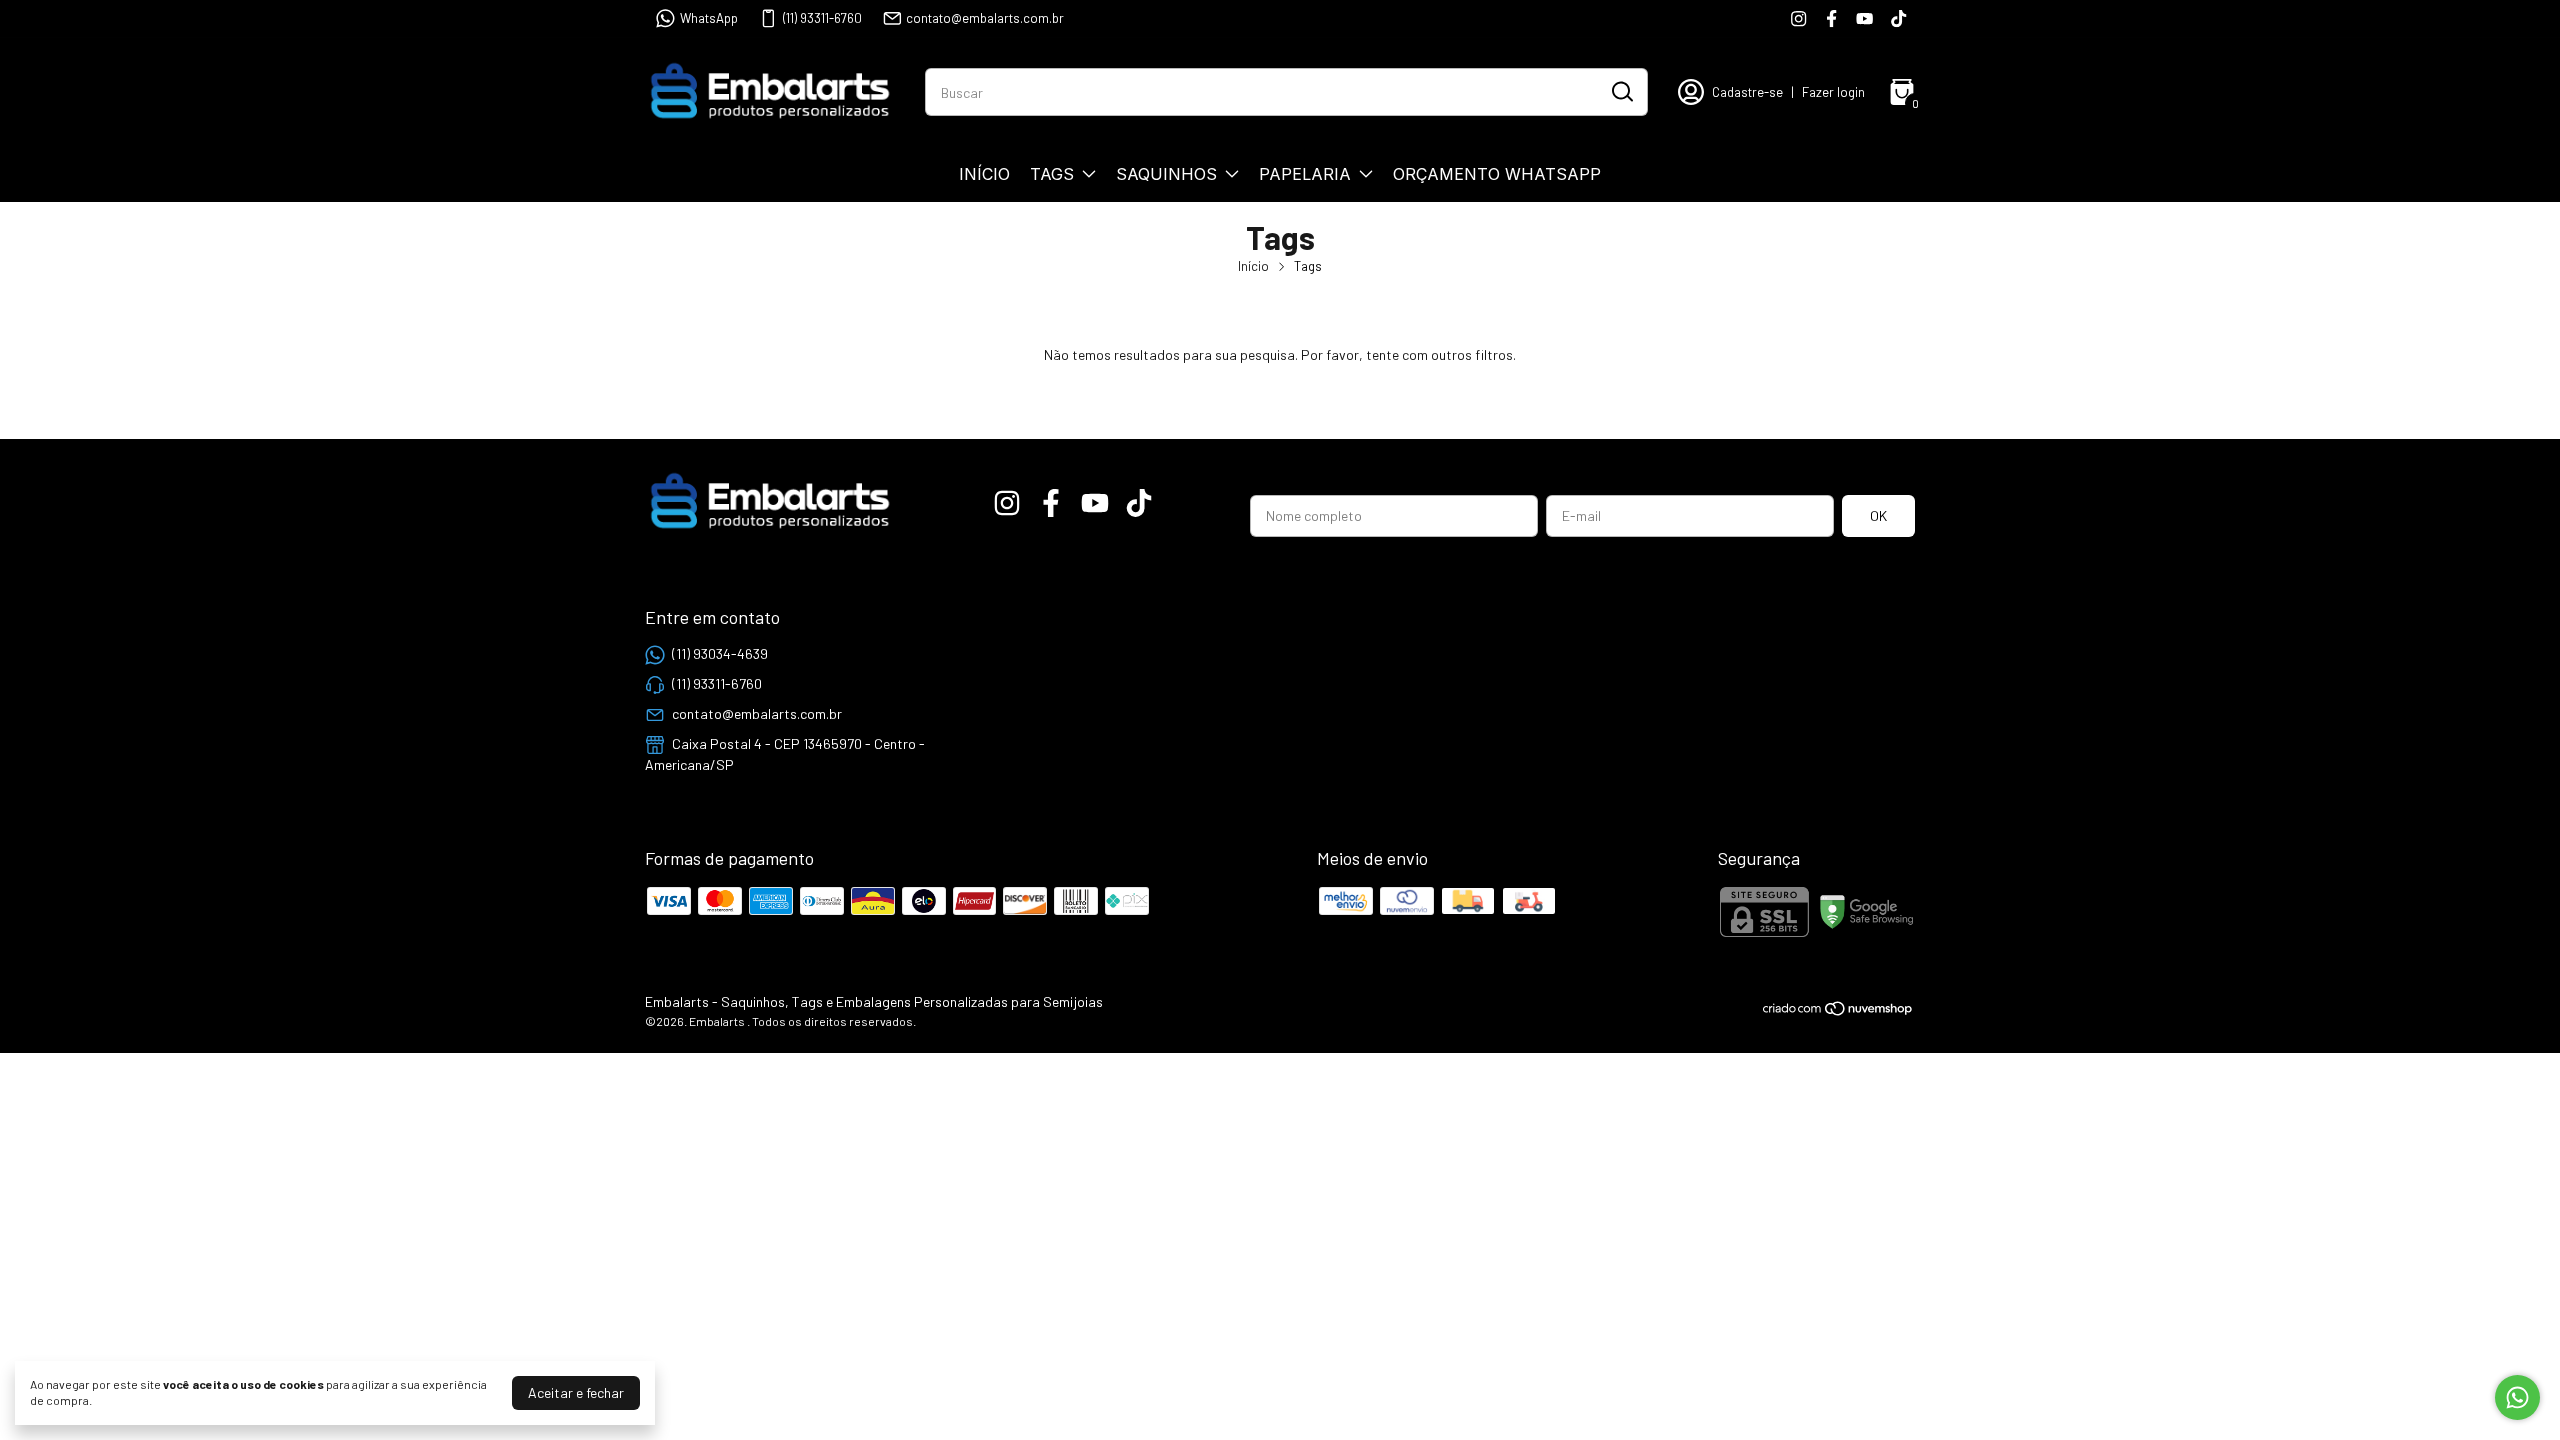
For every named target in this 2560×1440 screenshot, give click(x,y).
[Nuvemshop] (1838, 1011)
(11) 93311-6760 (822, 18)
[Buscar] (1621, 91)
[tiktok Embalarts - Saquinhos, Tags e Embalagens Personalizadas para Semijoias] (1898, 18)
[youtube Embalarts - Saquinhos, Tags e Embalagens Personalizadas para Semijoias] (1864, 18)
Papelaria (1305, 174)
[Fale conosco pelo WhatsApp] (2517, 1397)
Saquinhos (1166, 174)
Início (984, 174)
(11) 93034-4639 (720, 653)
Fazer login (1833, 92)
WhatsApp (709, 18)
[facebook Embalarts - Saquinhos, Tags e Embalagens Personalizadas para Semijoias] (1831, 18)
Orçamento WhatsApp (1497, 174)
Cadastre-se (1747, 92)
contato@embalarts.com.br (985, 18)
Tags (1052, 174)
